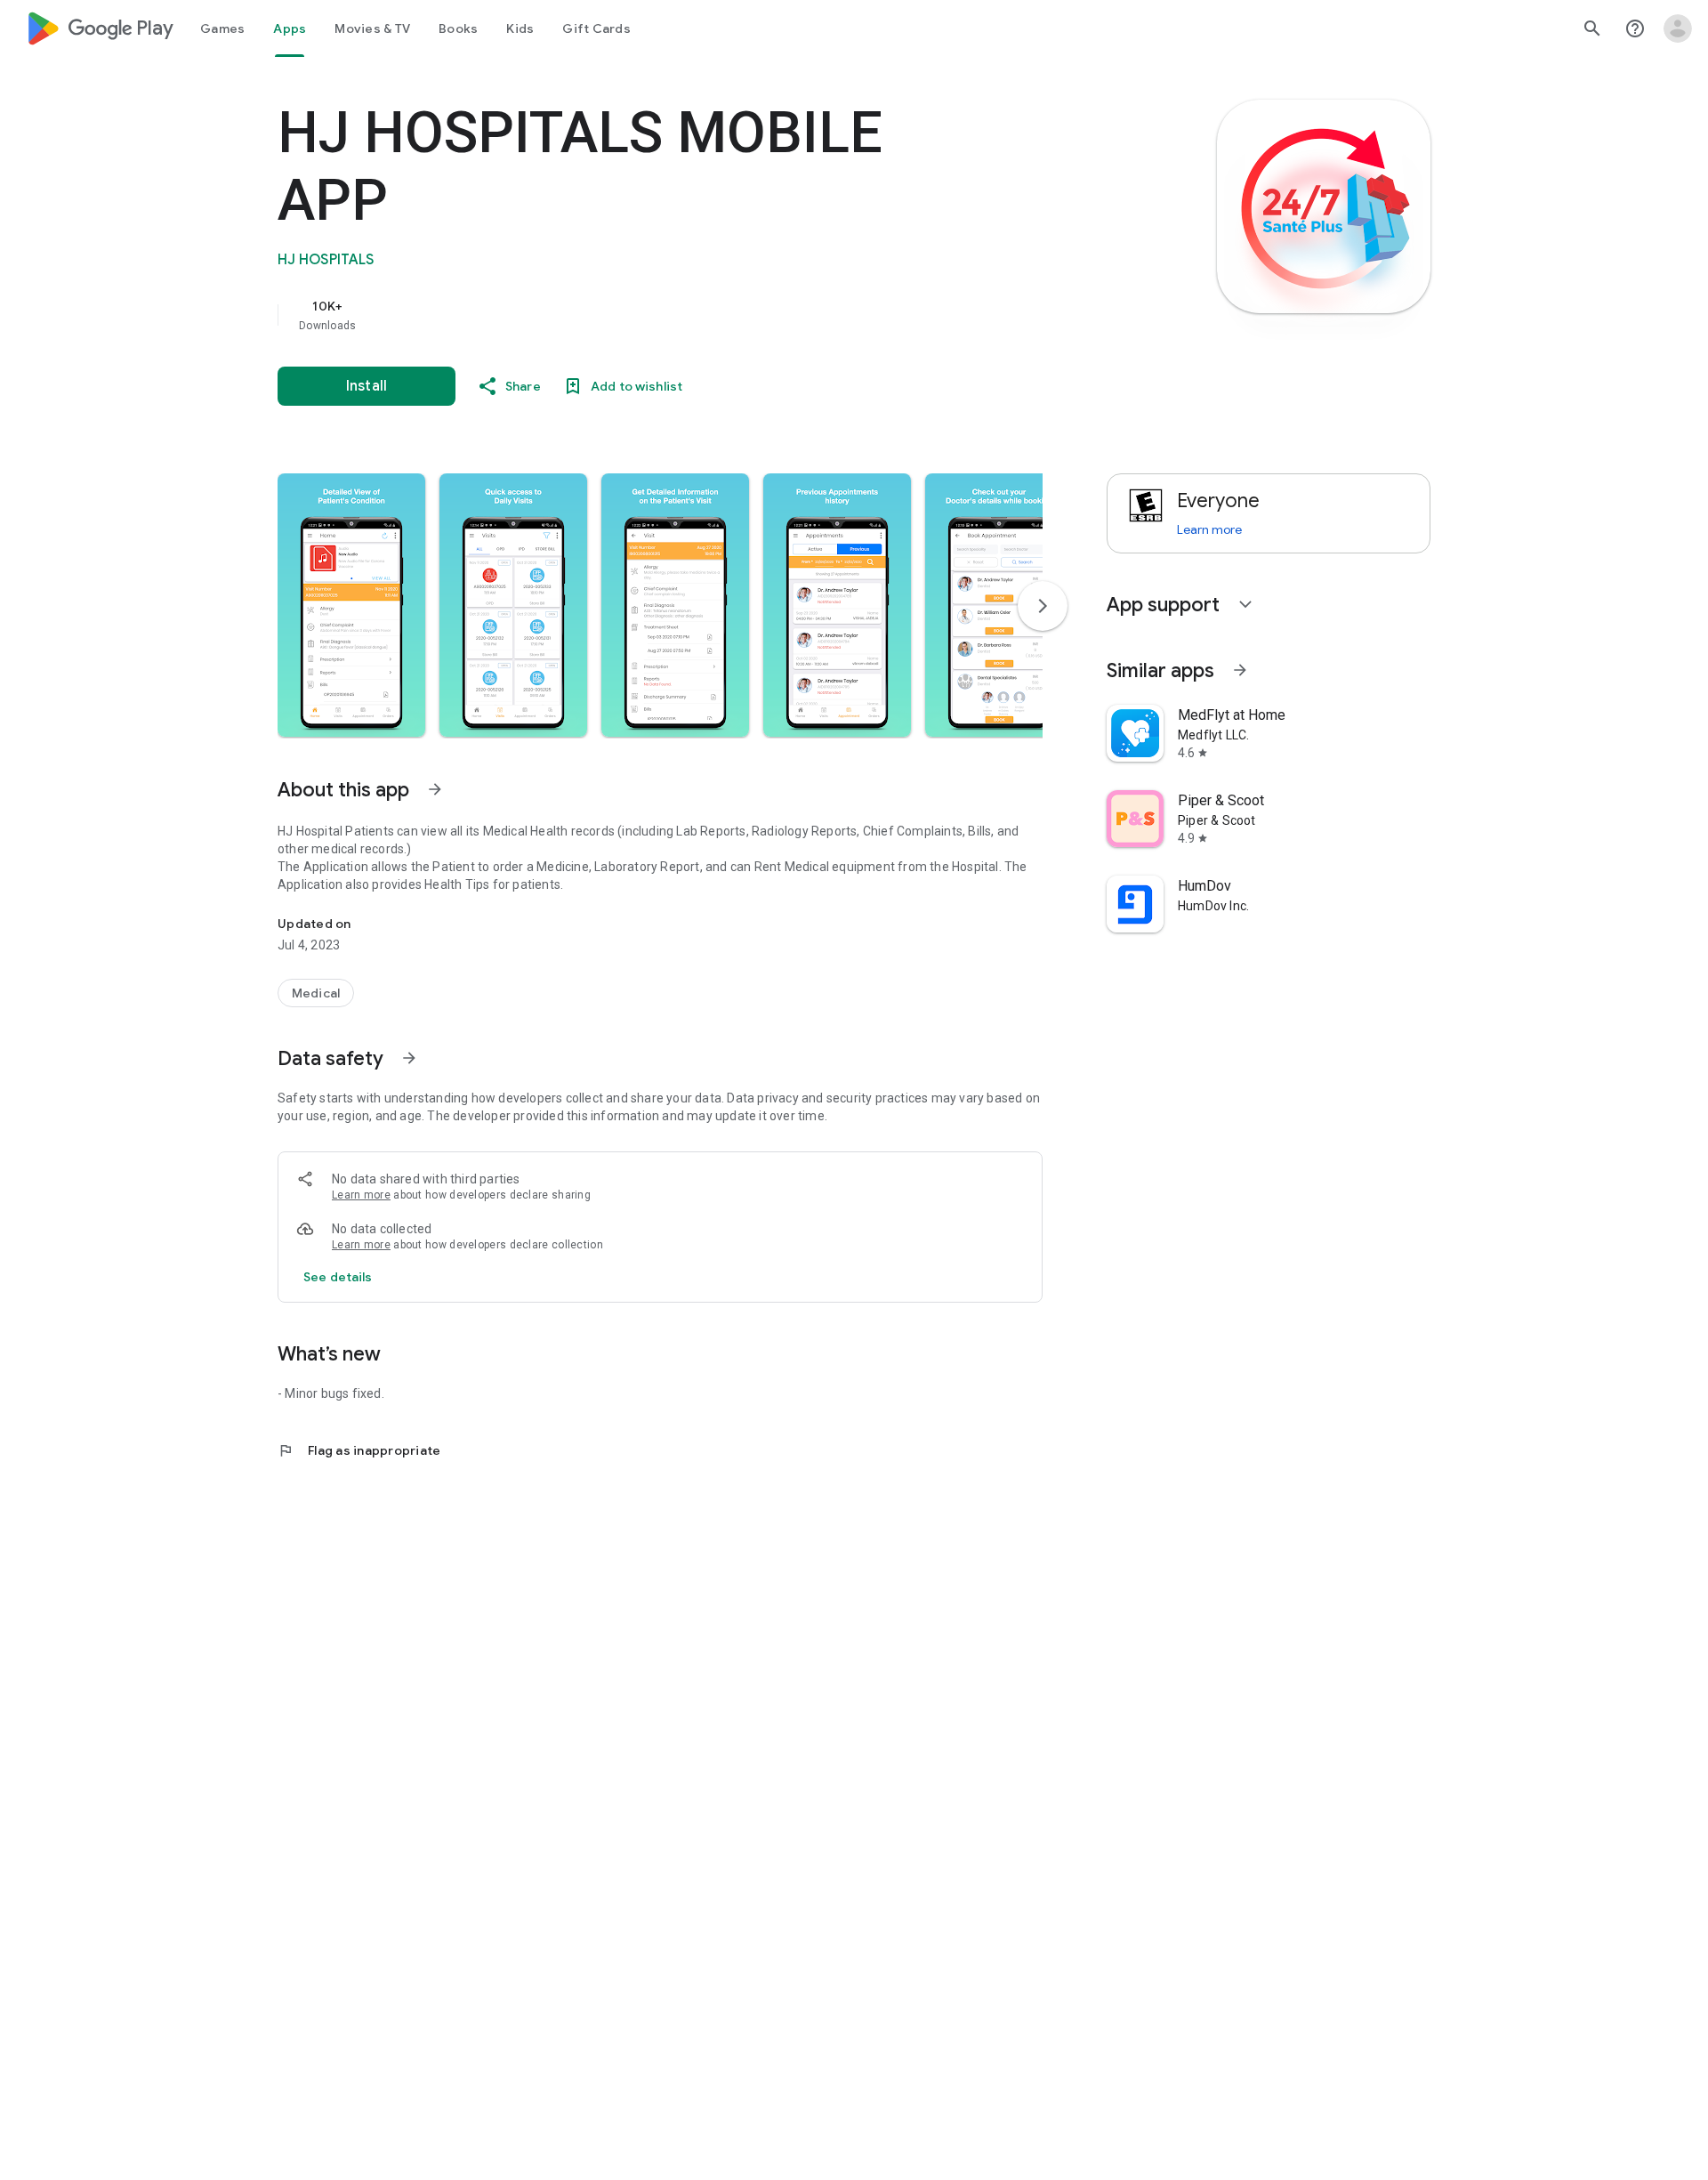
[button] (351, 605)
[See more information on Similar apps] (1240, 670)
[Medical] (316, 993)
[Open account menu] (1678, 28)
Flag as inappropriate (359, 1450)
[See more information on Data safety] (409, 1058)
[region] (633, 315)
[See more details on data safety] (338, 1277)
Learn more (361, 1195)
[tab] (222, 28)
